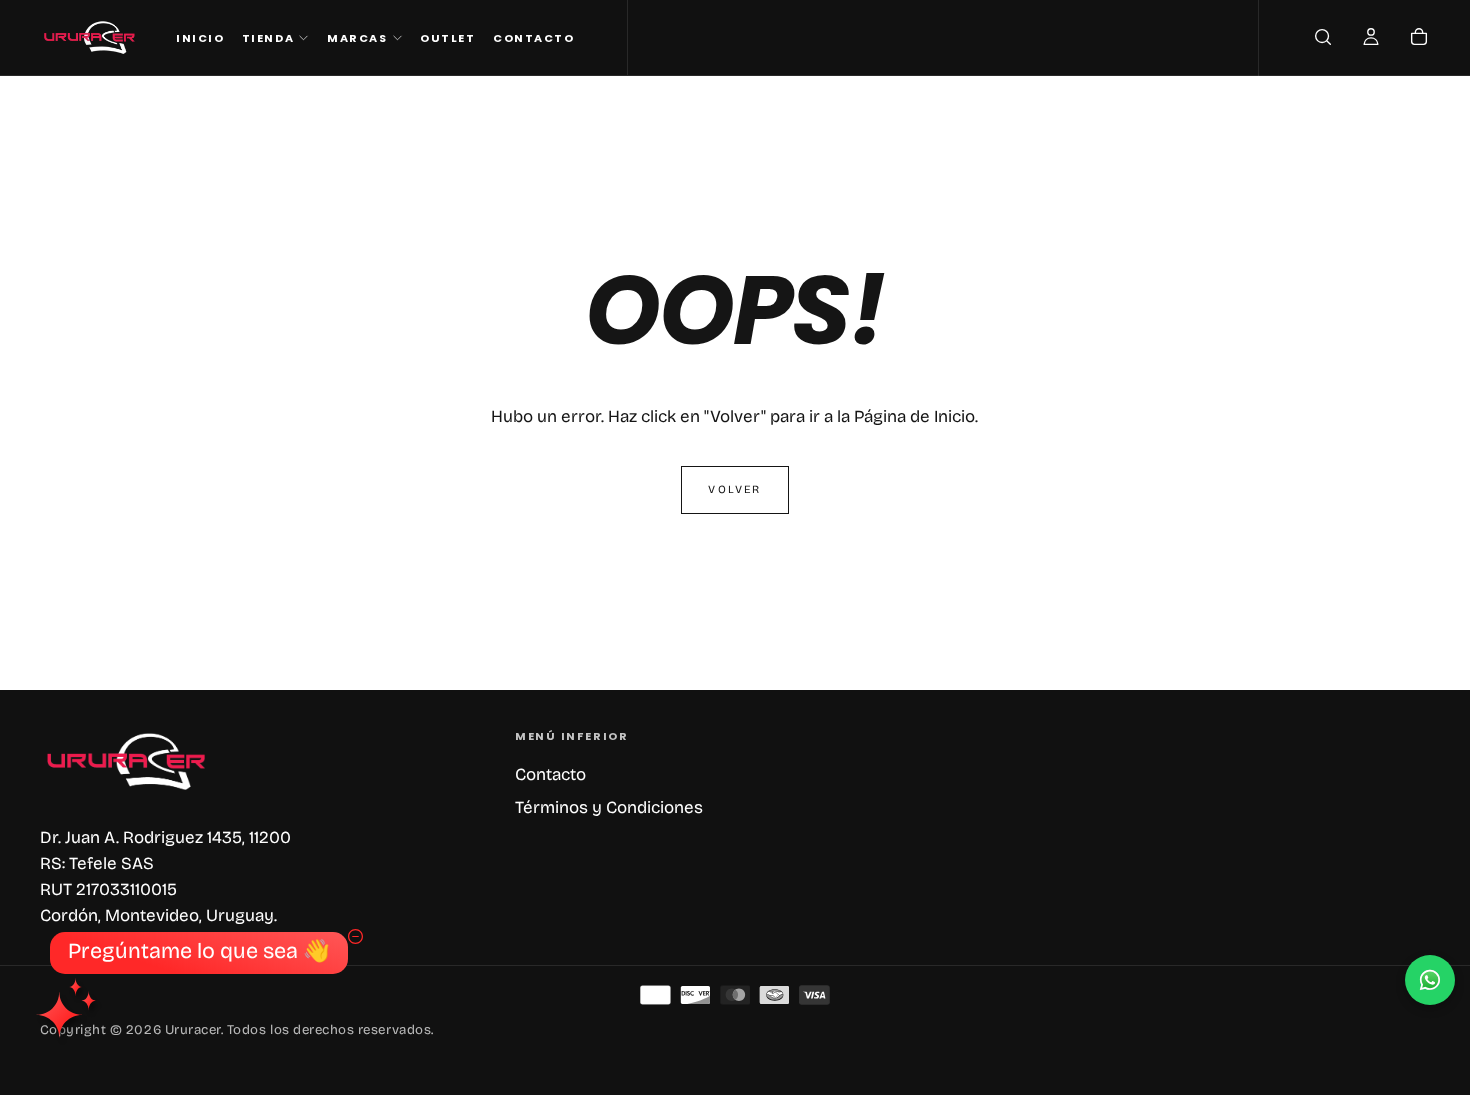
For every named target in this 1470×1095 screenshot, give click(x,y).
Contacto (533, 38)
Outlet (447, 38)
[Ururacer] (128, 761)
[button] (1323, 40)
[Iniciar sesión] (1371, 40)
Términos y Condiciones (609, 807)
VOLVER (734, 489)
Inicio (200, 38)
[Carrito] (1419, 40)
